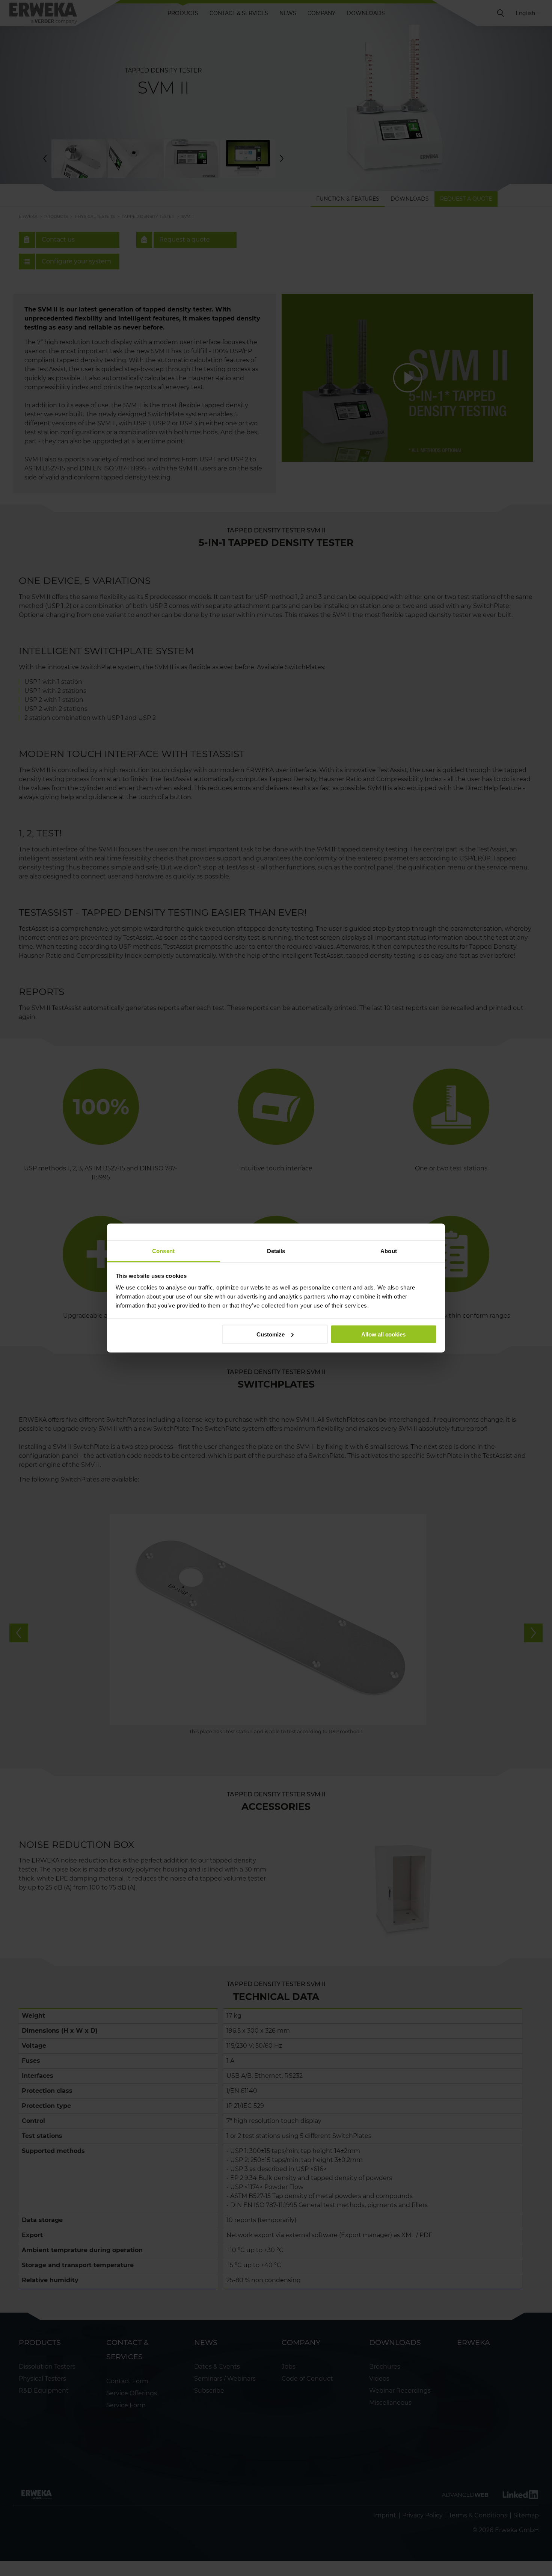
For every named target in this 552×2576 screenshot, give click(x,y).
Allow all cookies (383, 1334)
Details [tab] (276, 1251)
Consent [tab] (163, 1251)
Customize (271, 1334)
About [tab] (389, 1251)
